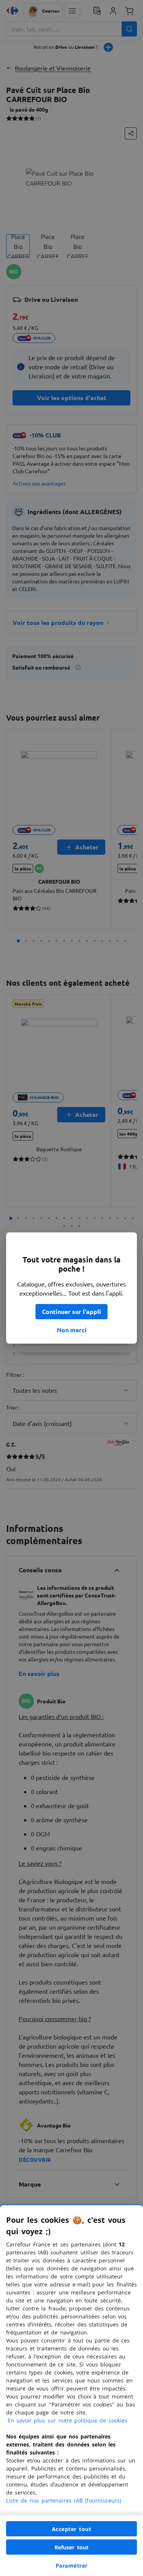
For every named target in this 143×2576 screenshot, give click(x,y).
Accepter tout (72, 2529)
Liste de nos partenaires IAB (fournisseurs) (64, 2500)
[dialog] (71, 2391)
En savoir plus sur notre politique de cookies (67, 2420)
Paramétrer (72, 2566)
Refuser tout (72, 2547)
